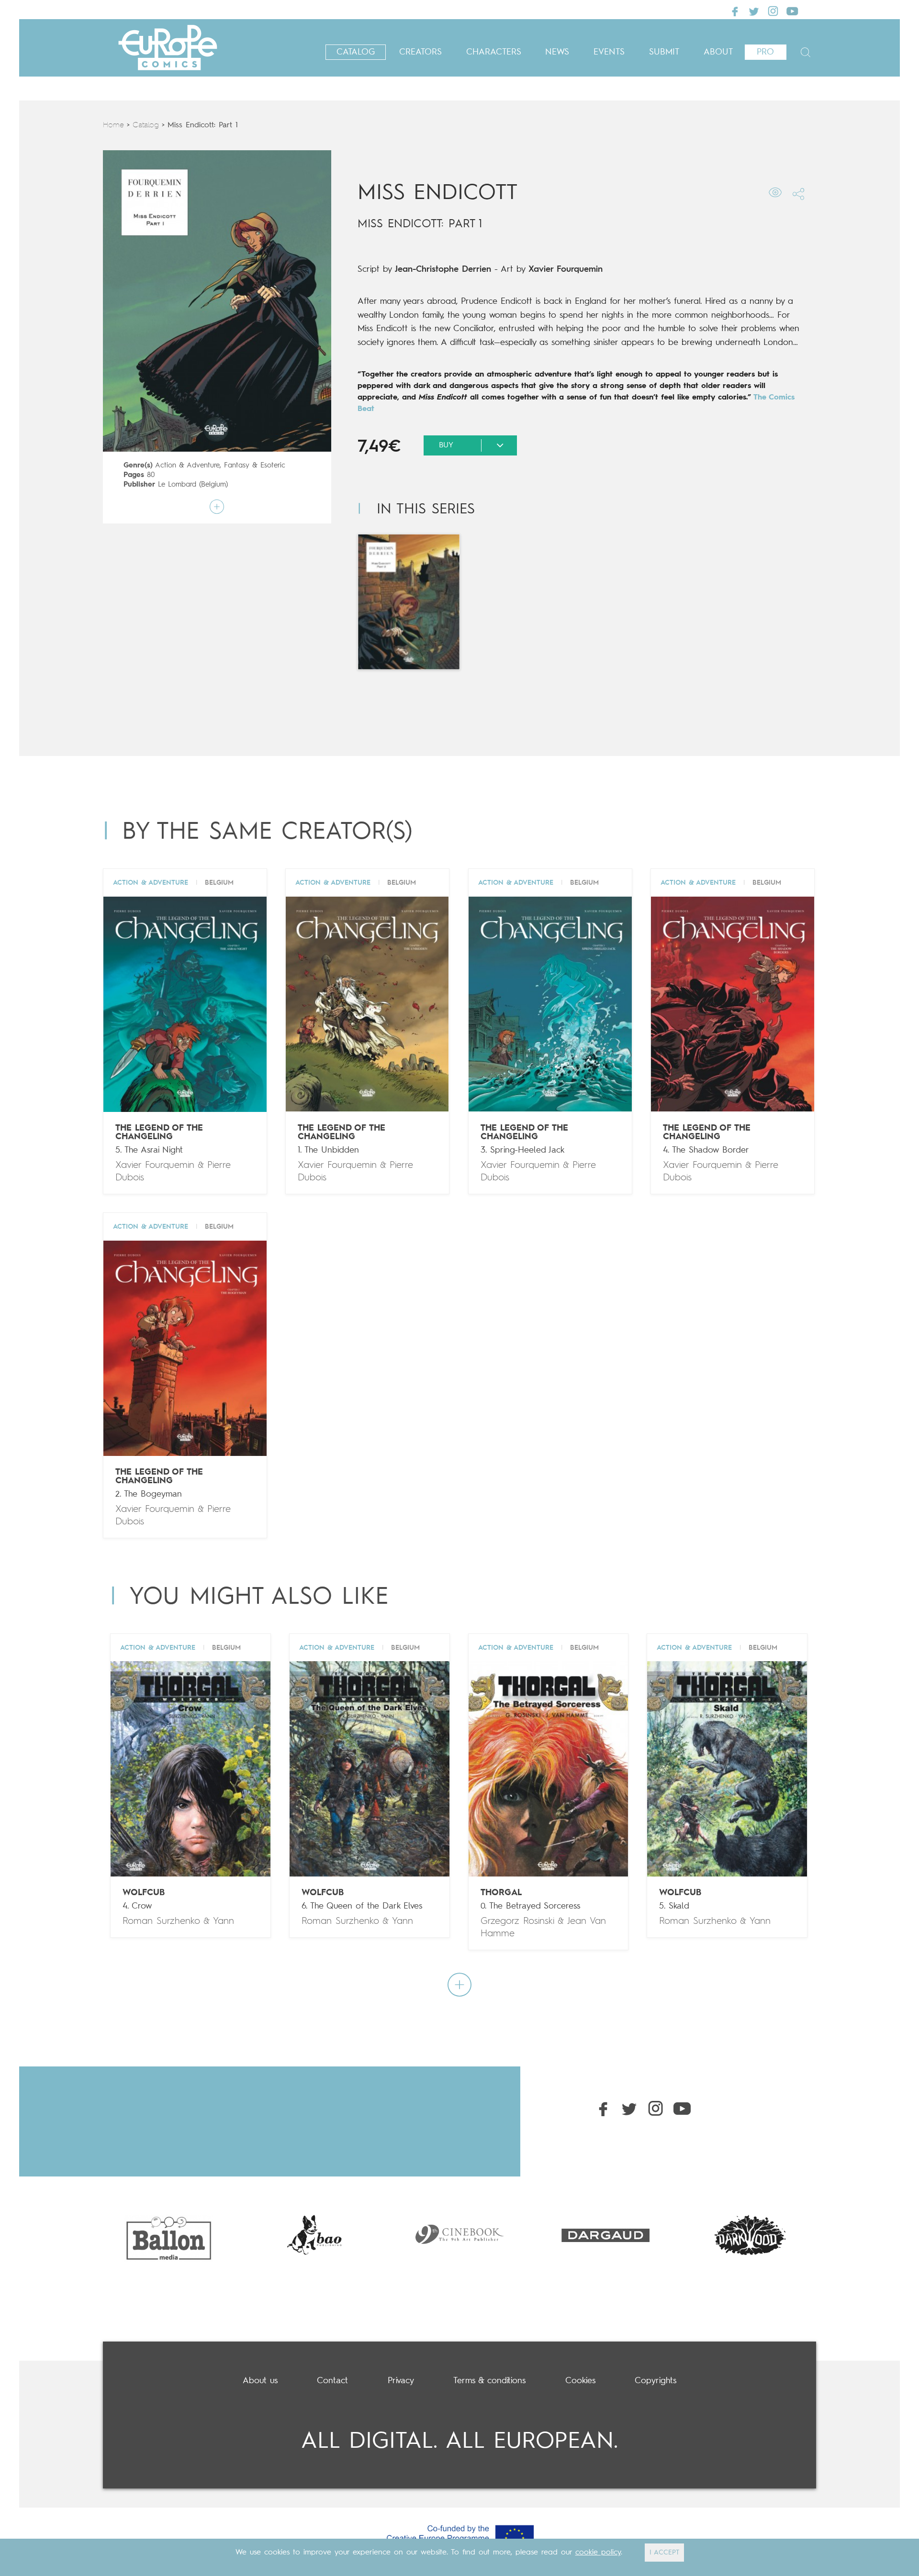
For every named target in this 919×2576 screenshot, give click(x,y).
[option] (168, 2235)
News (557, 52)
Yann (224, 1921)
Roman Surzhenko (161, 1921)
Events (609, 52)
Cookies (580, 2381)
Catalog (356, 52)
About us (260, 2381)
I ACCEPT (664, 2553)
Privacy (401, 2381)
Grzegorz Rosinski (517, 1921)
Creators (420, 52)
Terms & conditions (489, 2381)
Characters (494, 52)
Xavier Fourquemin (566, 269)
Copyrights (656, 2381)
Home (113, 125)
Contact (332, 2381)
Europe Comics (168, 48)
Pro (765, 52)
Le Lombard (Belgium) (193, 485)
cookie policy (598, 2553)
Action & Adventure (187, 466)
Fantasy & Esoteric (255, 466)
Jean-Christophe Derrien (443, 269)
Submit (664, 52)
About (718, 52)
